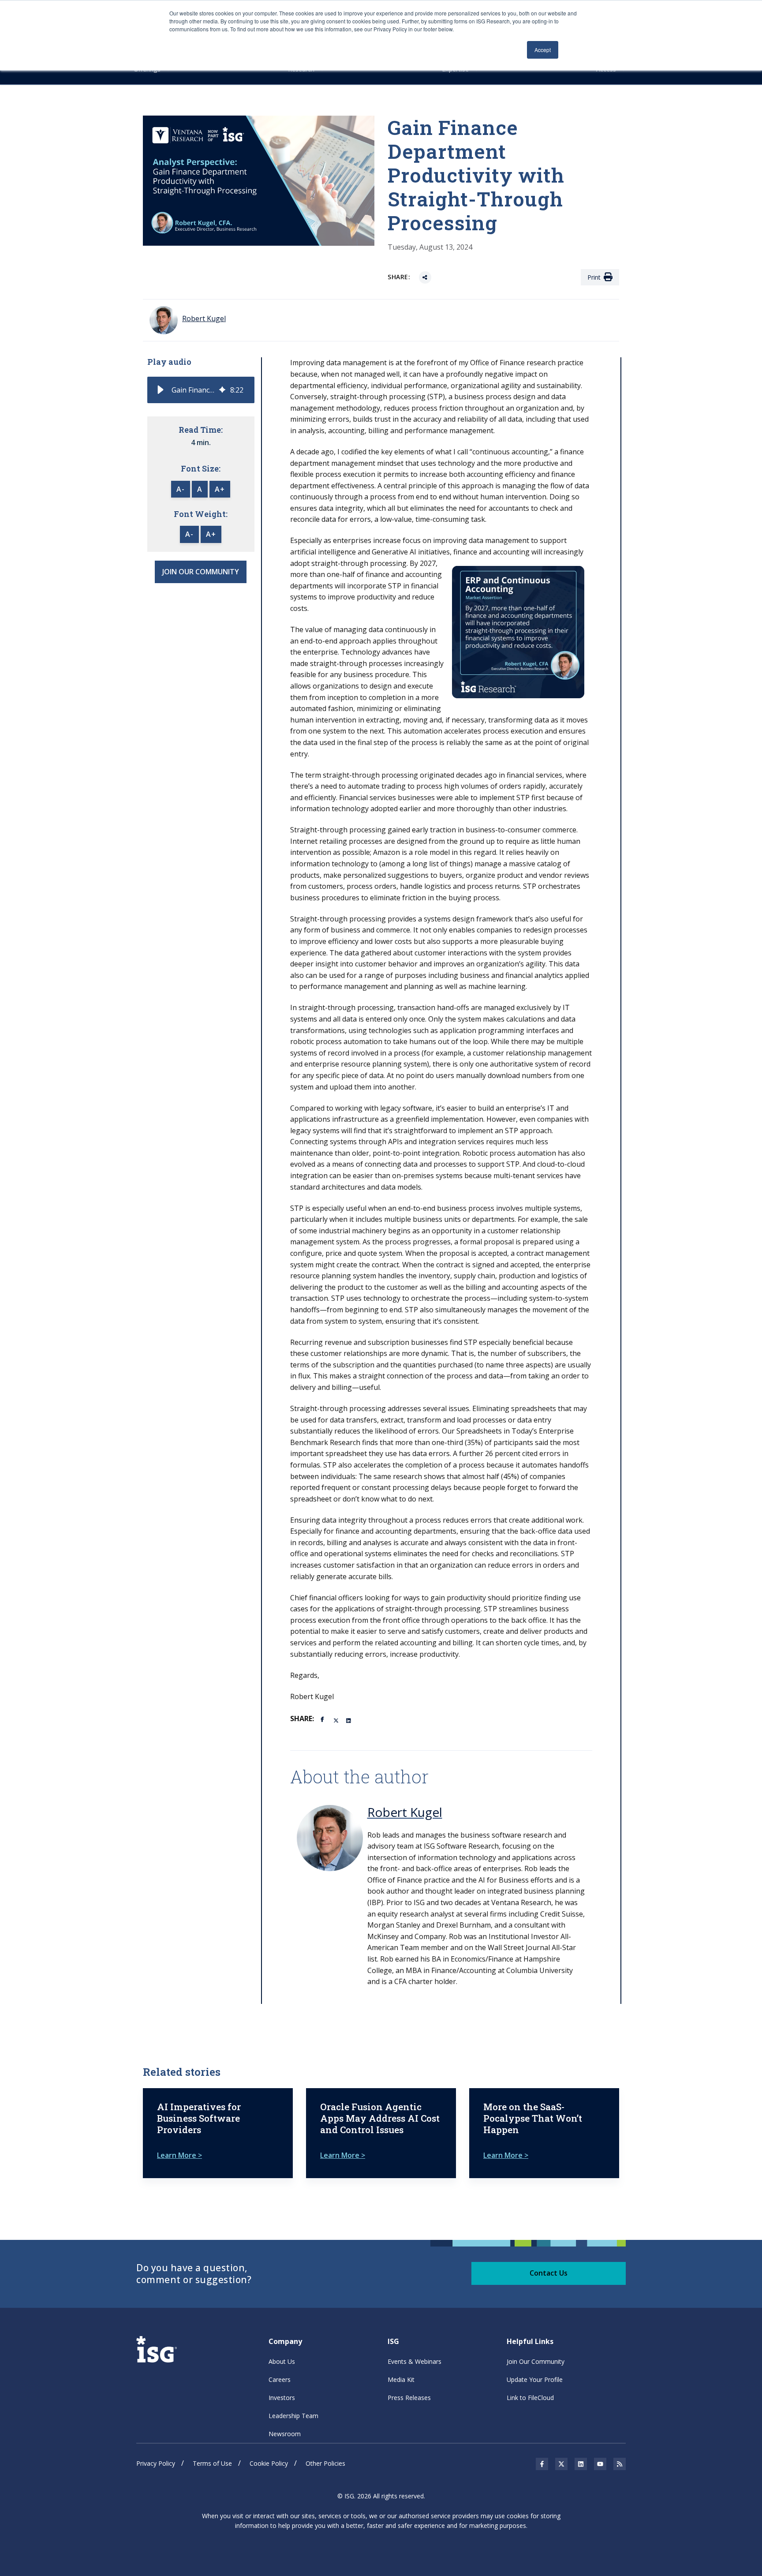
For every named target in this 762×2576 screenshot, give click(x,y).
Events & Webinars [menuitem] (415, 2361)
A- (181, 489)
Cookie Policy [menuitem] (269, 2463)
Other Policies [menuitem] (325, 2463)
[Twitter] (336, 1720)
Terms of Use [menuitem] (212, 2463)
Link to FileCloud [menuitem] (530, 2398)
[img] (222, 390)
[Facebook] (324, 1719)
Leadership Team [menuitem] (293, 2416)
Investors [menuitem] (282, 2398)
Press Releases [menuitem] (409, 2398)
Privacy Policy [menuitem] (156, 2463)
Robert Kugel (405, 1812)
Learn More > (179, 2155)
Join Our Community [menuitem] (536, 2361)
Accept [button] (543, 50)
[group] (201, 390)
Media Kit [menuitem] (401, 2379)
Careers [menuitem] (280, 2379)
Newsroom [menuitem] (285, 2434)
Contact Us (549, 2273)
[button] (161, 390)
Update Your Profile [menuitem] (535, 2379)
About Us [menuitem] (282, 2361)
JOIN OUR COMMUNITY (201, 572)
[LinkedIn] (349, 1720)
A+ (220, 489)
